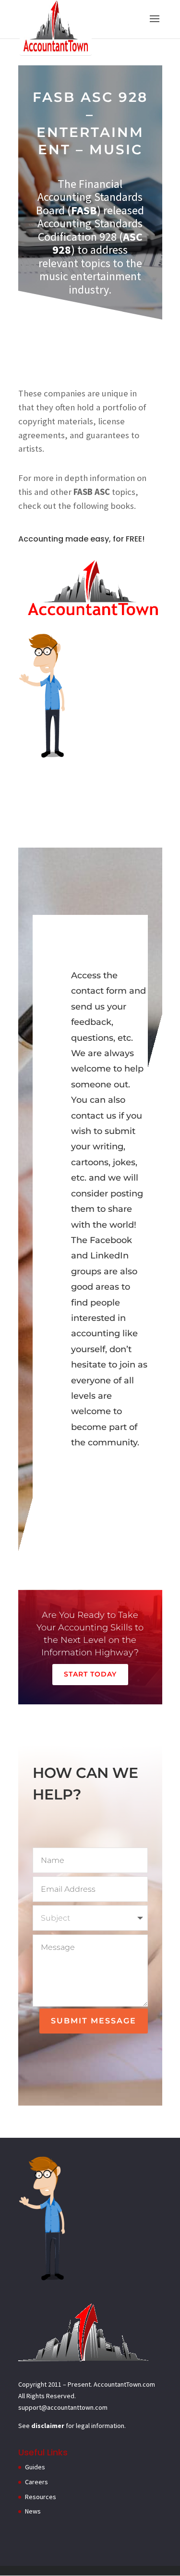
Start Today (90, 1674)
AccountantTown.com (124, 2384)
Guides (35, 2467)
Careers (36, 2482)
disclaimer (48, 2426)
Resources (41, 2497)
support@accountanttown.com (63, 2407)
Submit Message (94, 2021)
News (33, 2511)
